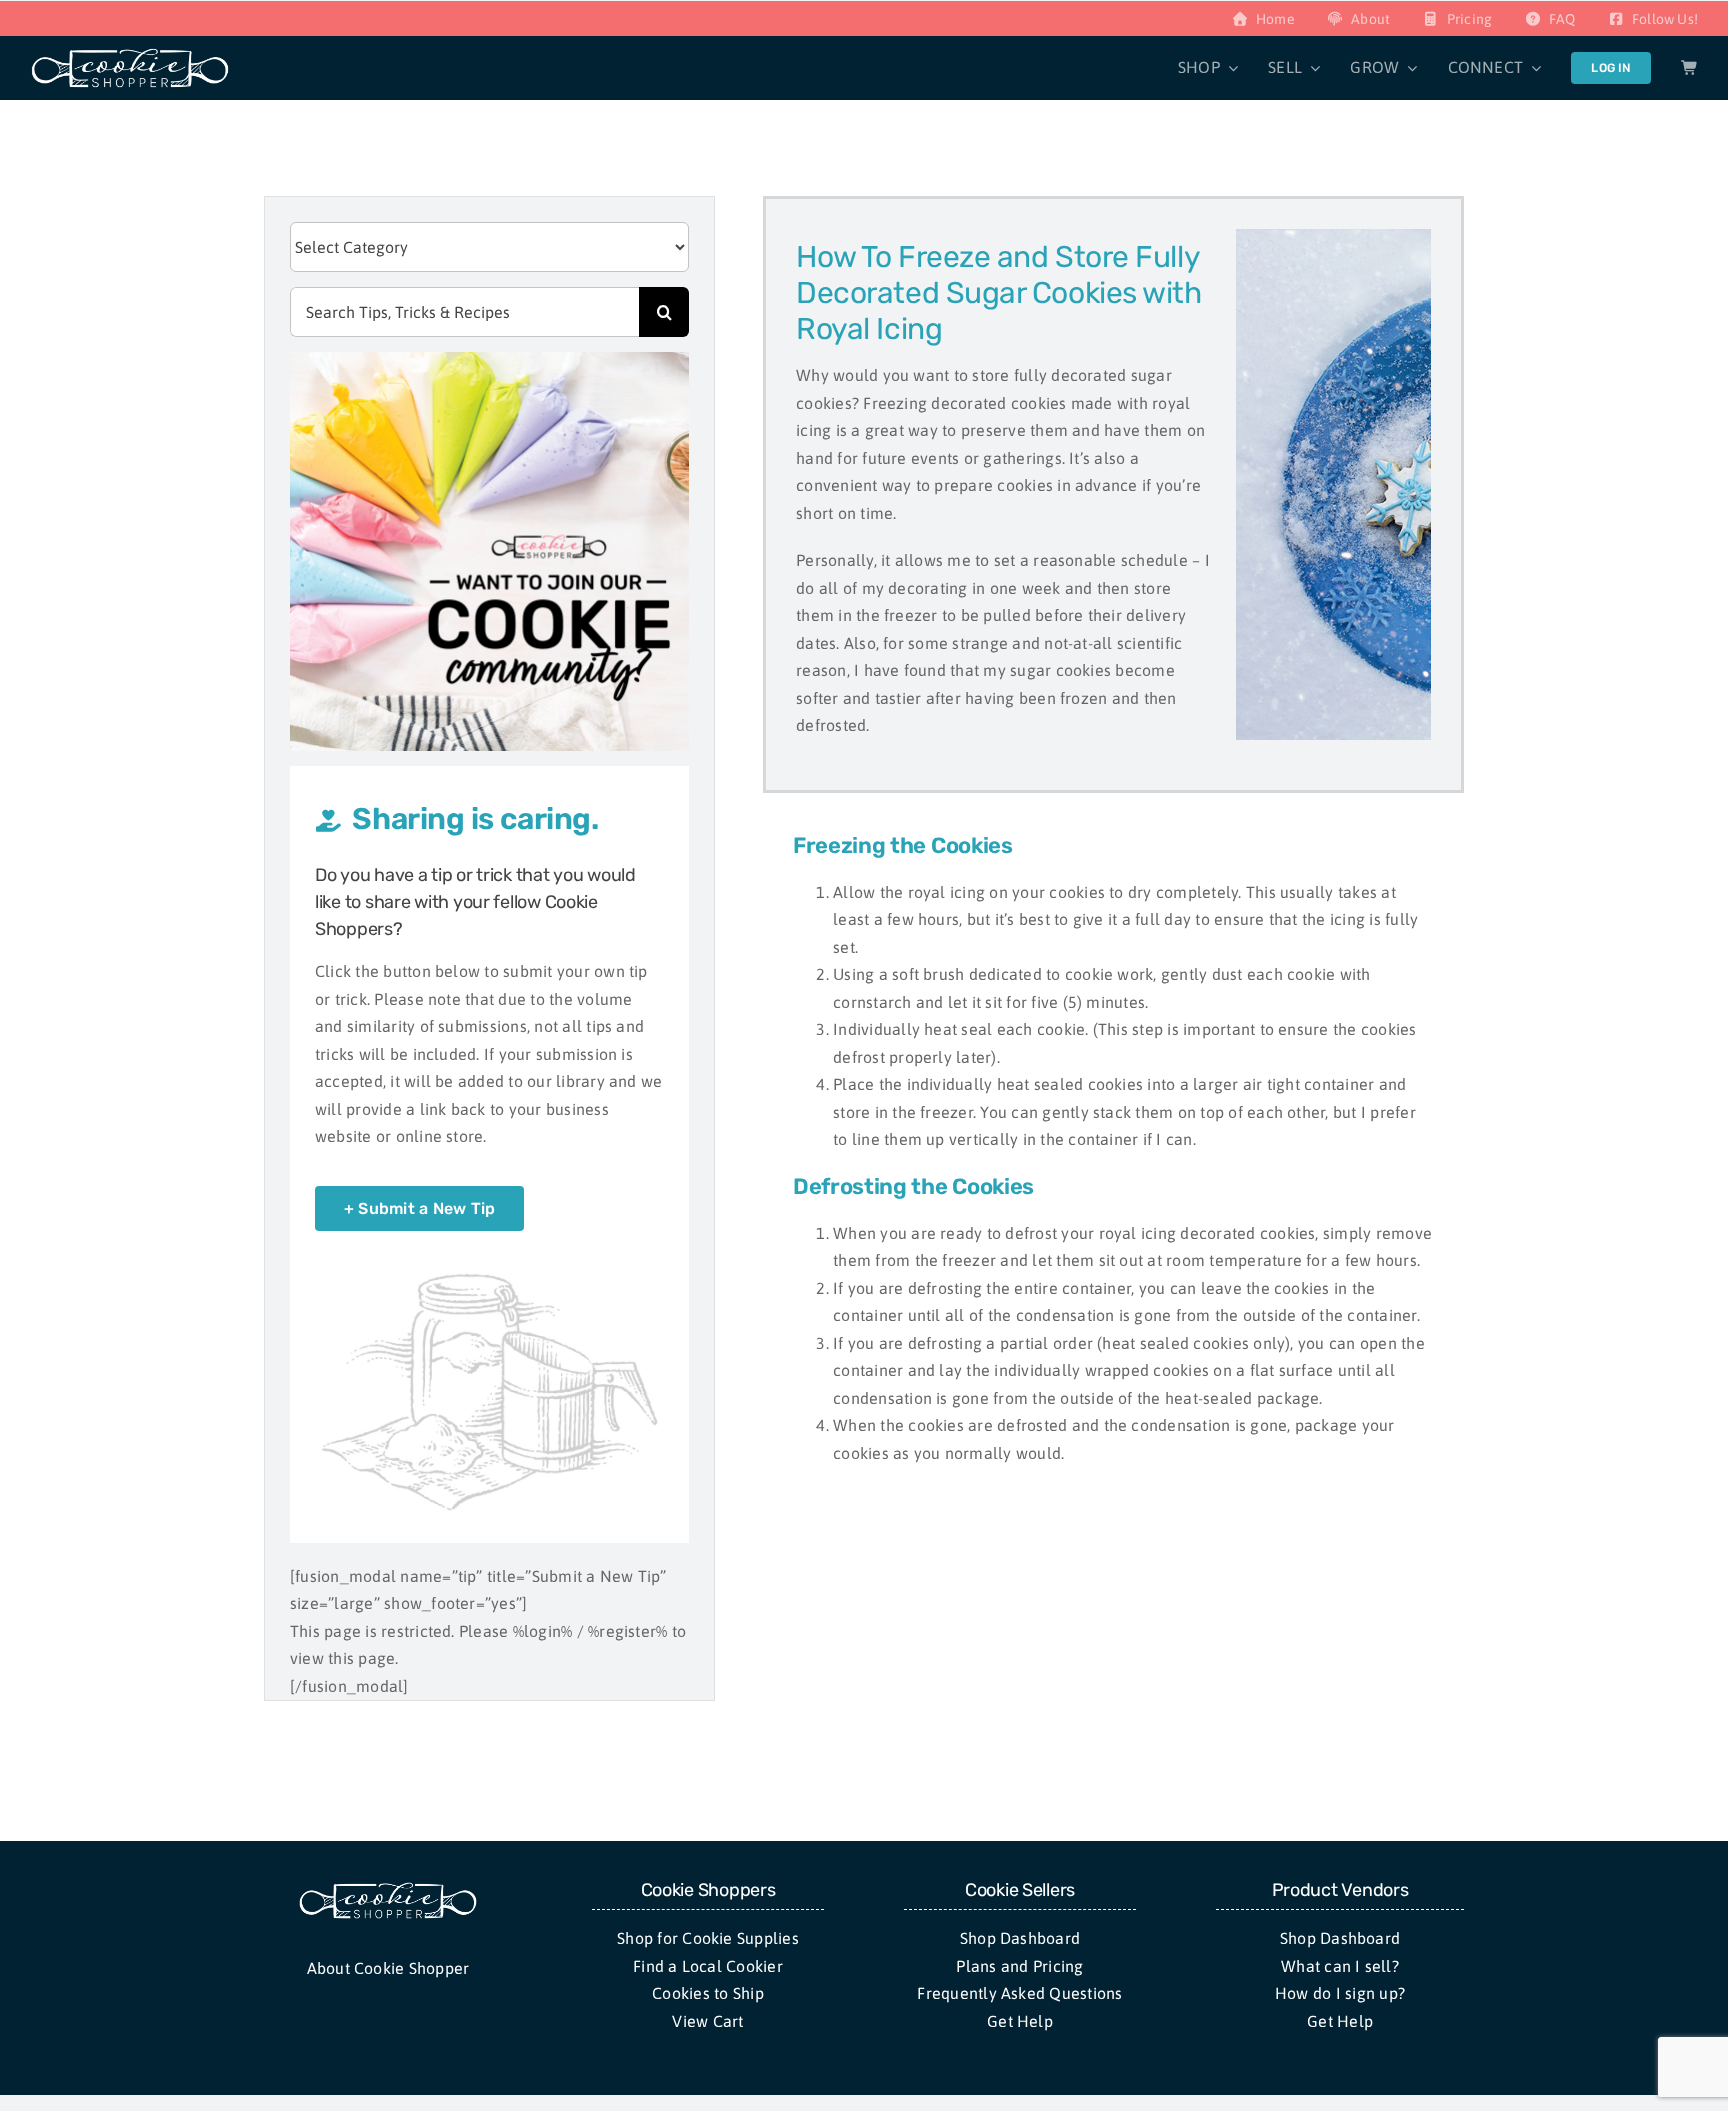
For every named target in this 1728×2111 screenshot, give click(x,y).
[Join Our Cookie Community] (489, 360)
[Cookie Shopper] (388, 1889)
